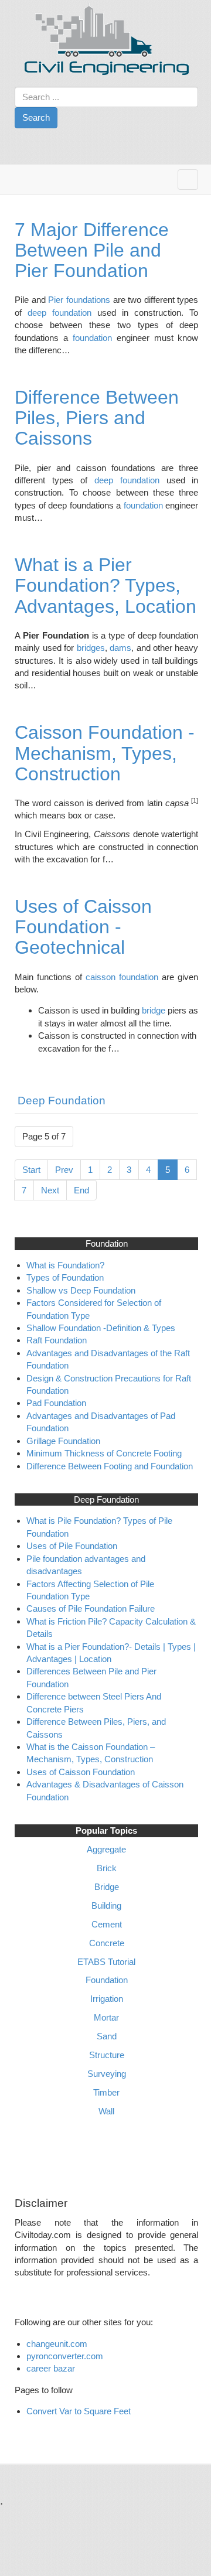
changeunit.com (57, 2344)
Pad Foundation (57, 1403)
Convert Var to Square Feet (79, 2411)
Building (106, 1905)
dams (120, 648)
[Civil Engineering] (107, 39)
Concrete (107, 1943)
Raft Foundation (58, 1340)
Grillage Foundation (63, 1441)
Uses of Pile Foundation (72, 1546)
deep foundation (59, 313)
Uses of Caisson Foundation (81, 1772)
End (81, 1190)
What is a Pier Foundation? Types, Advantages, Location (105, 585)
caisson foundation (122, 977)
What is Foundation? (65, 1265)
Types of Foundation (66, 1277)
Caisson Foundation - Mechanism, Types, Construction (105, 753)
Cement (107, 1924)
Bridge (107, 1887)
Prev (64, 1170)
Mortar (106, 2017)
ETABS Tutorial (106, 1962)
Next (50, 1190)
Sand (107, 2036)
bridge (155, 1010)
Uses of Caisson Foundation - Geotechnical (83, 927)
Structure (107, 2055)
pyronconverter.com (65, 2356)
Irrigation (107, 1999)
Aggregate (106, 1849)
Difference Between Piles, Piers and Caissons (97, 418)
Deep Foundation (62, 1101)
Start (31, 1170)
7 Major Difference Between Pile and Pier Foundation (92, 250)
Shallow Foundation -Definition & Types (101, 1328)
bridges (91, 648)
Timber (106, 2092)
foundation (95, 338)
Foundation (107, 1980)
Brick (107, 1868)
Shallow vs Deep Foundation (81, 1290)
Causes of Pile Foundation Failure (91, 1608)
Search (36, 117)
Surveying (107, 2074)
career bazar (52, 2368)
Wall (106, 2111)
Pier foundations (79, 300)
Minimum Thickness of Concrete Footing (104, 1453)
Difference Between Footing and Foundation (110, 1466)
